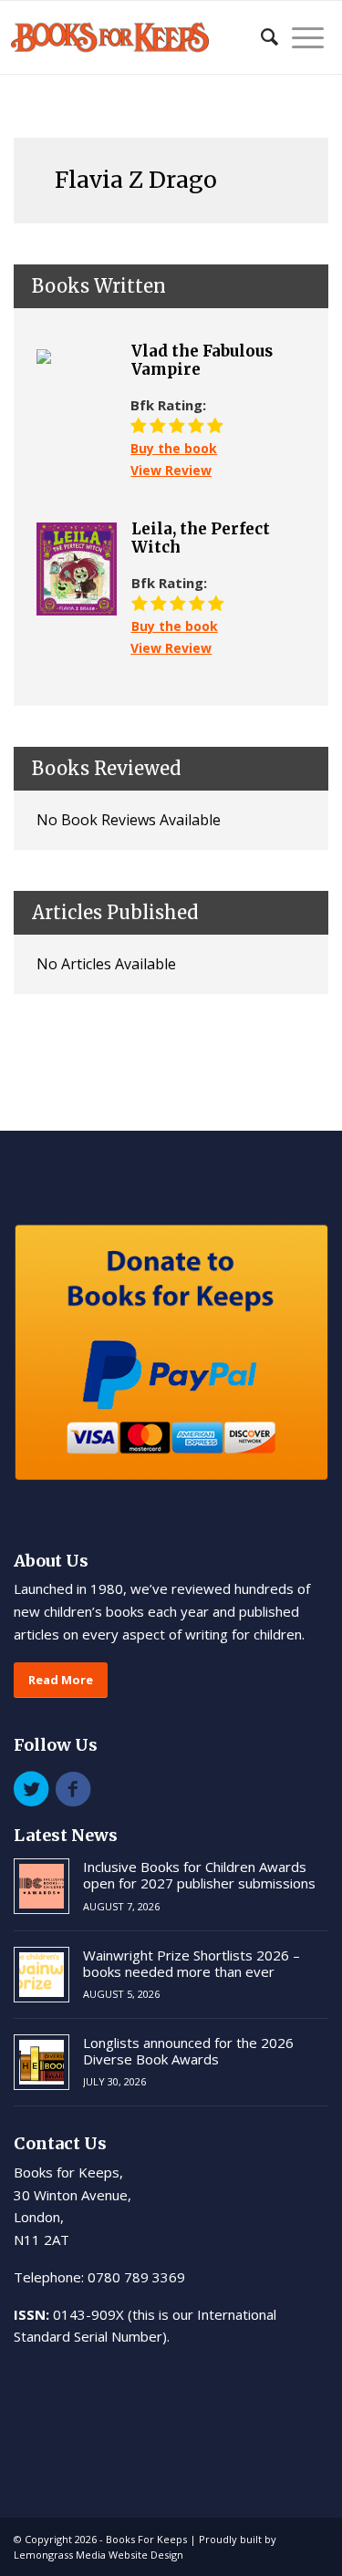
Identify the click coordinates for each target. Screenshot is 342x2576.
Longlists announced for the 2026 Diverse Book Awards (188, 2051)
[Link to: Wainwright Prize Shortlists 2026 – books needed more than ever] (41, 1975)
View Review (171, 470)
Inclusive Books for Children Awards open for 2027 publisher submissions (199, 1875)
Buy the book (174, 448)
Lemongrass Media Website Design (98, 2555)
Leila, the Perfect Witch (201, 538)
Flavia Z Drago (136, 180)
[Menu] (301, 37)
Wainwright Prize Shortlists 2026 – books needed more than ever (192, 1963)
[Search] (260, 37)
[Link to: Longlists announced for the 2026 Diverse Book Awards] (41, 2062)
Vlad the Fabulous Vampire (202, 361)
